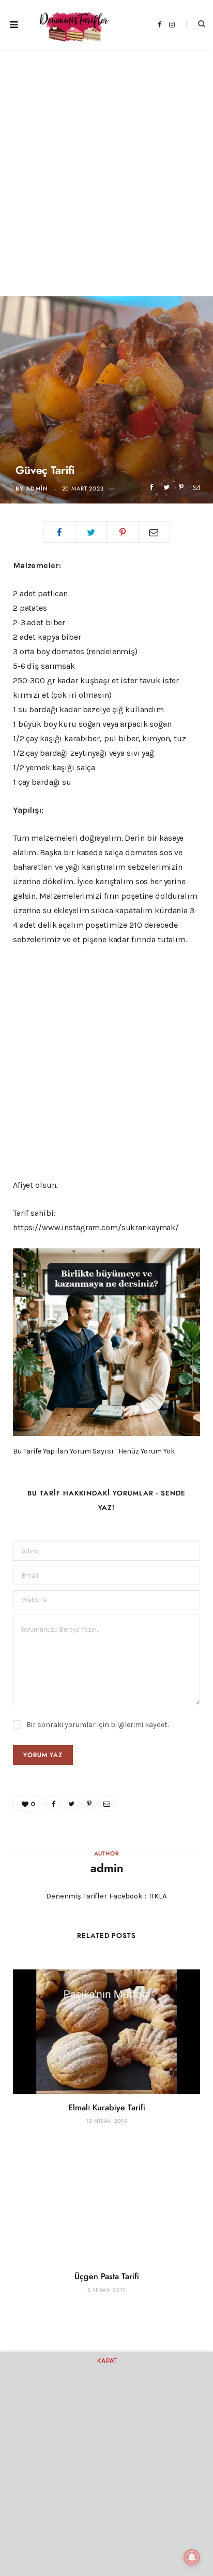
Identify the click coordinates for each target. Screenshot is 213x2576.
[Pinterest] (181, 487)
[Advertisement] (106, 161)
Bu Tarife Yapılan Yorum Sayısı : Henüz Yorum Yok (94, 1451)
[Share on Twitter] (166, 487)
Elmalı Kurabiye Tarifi (107, 2108)
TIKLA (158, 1896)
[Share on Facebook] (151, 487)
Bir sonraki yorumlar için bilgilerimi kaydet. (97, 1725)
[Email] (196, 487)
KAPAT (107, 2359)
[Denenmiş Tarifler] (71, 25)
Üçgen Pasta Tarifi (107, 2277)
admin (37, 489)
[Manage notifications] (192, 2557)
